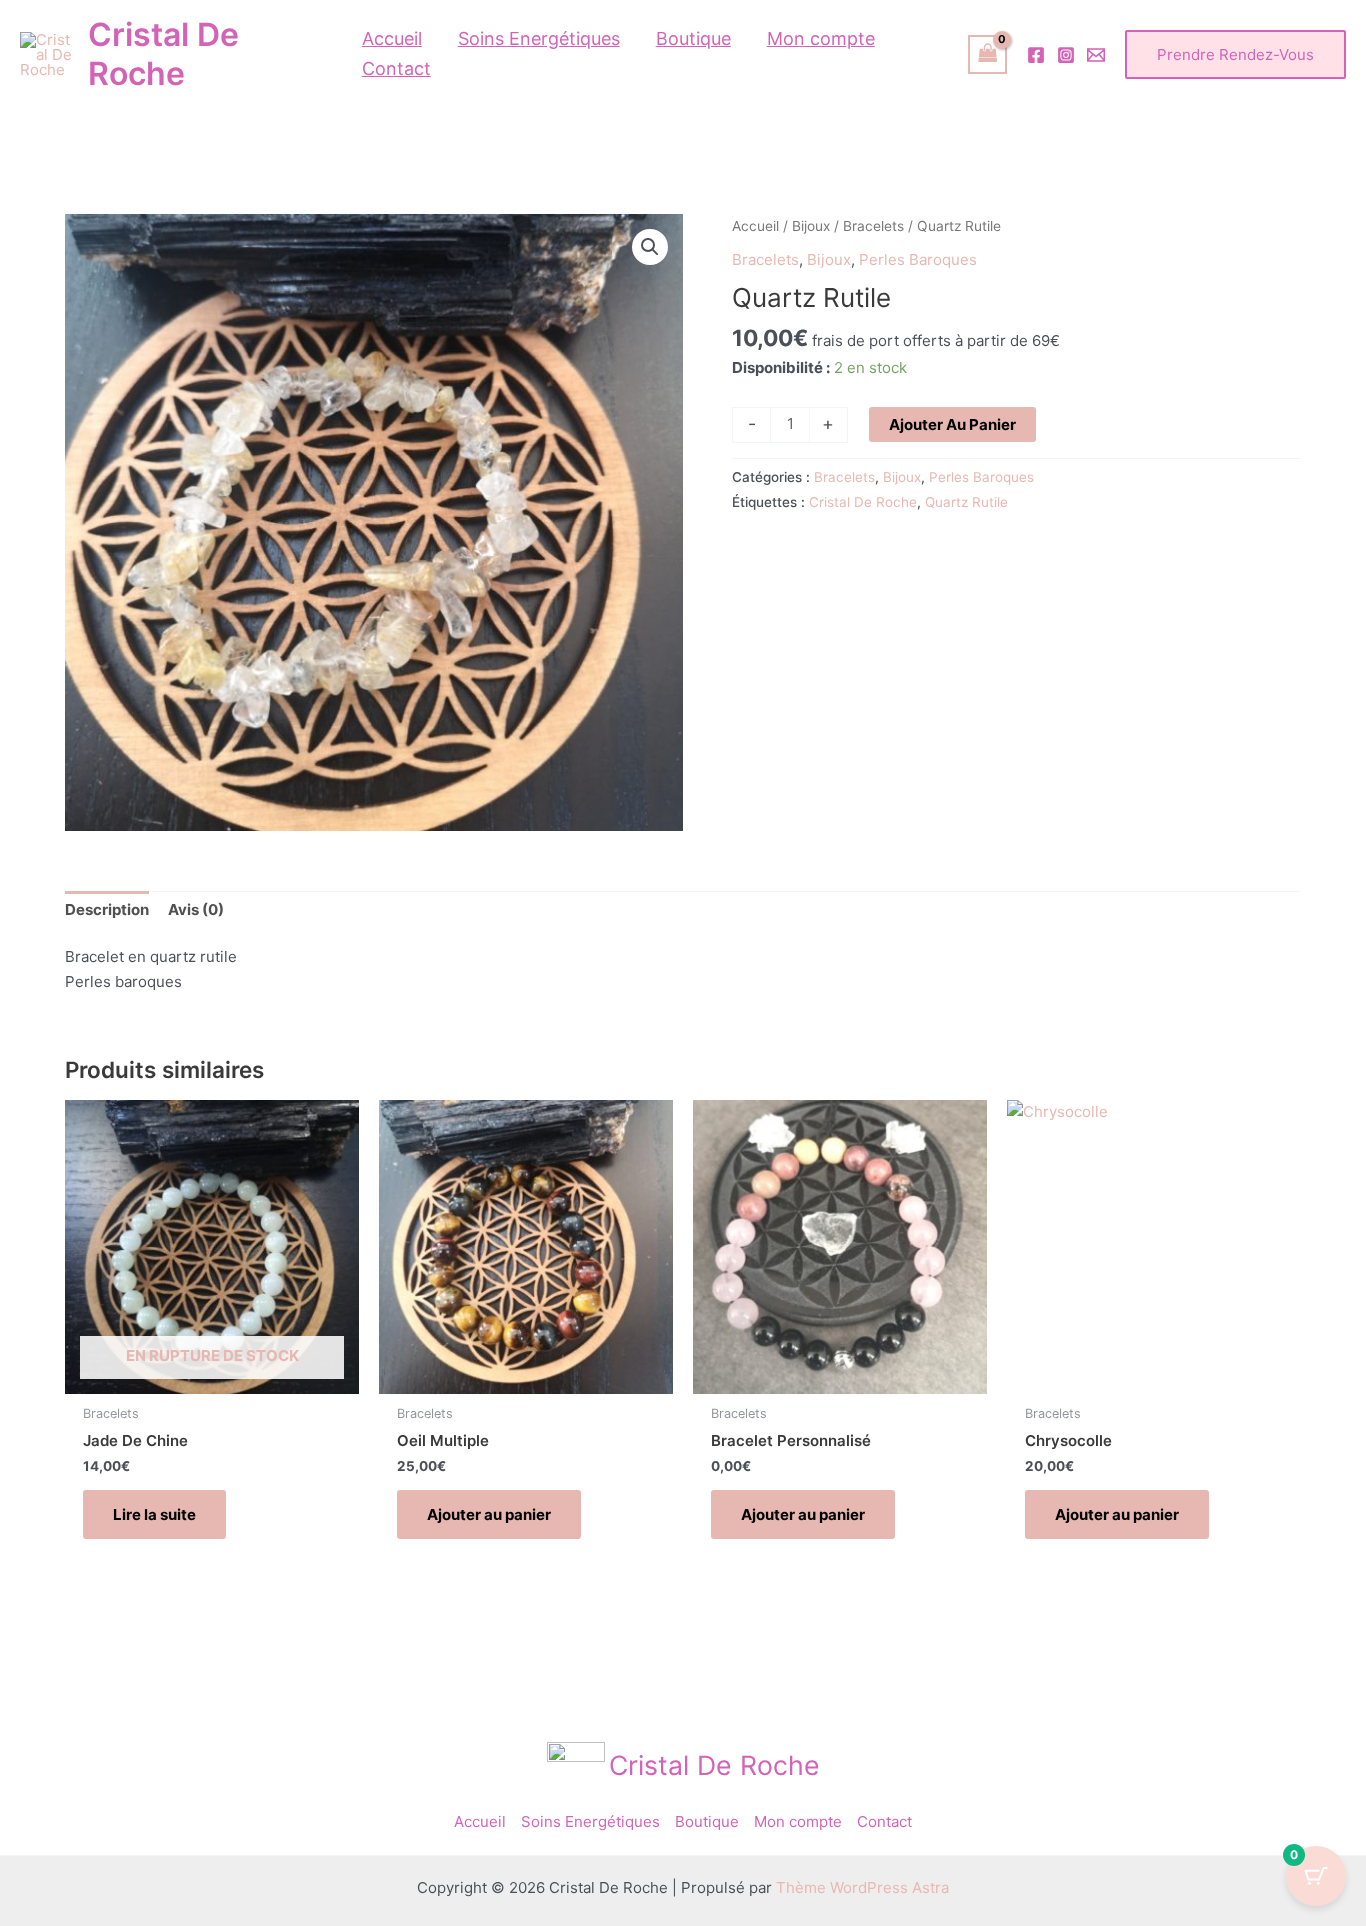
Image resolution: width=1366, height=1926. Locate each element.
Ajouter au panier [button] (489, 1514)
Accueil (755, 226)
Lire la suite (154, 1514)
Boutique (707, 1821)
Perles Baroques (918, 259)
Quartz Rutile (966, 502)
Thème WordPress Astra (862, 1887)
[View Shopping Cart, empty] (988, 54)
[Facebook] (1036, 55)
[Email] (1096, 55)
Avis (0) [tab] (196, 909)
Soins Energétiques (590, 1821)
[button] (1235, 54)
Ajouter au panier (952, 424)
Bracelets (873, 226)
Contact (884, 1821)
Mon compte (798, 1821)
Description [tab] (107, 909)
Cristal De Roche (163, 54)
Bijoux (811, 226)
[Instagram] (1066, 55)
